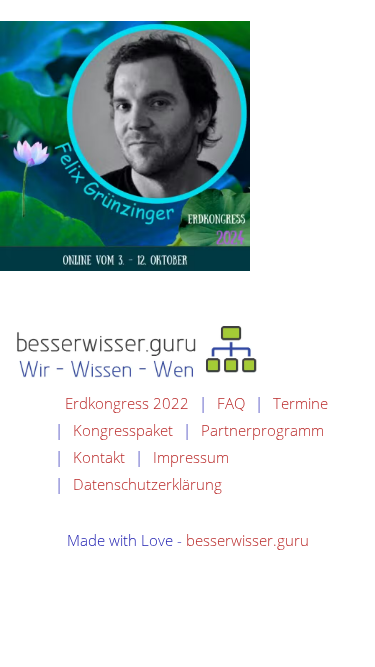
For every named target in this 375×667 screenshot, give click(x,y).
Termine (300, 403)
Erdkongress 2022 (127, 403)
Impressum (191, 457)
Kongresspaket (123, 430)
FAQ (231, 403)
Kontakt (99, 457)
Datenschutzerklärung (147, 484)
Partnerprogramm (262, 430)
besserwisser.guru (247, 540)
